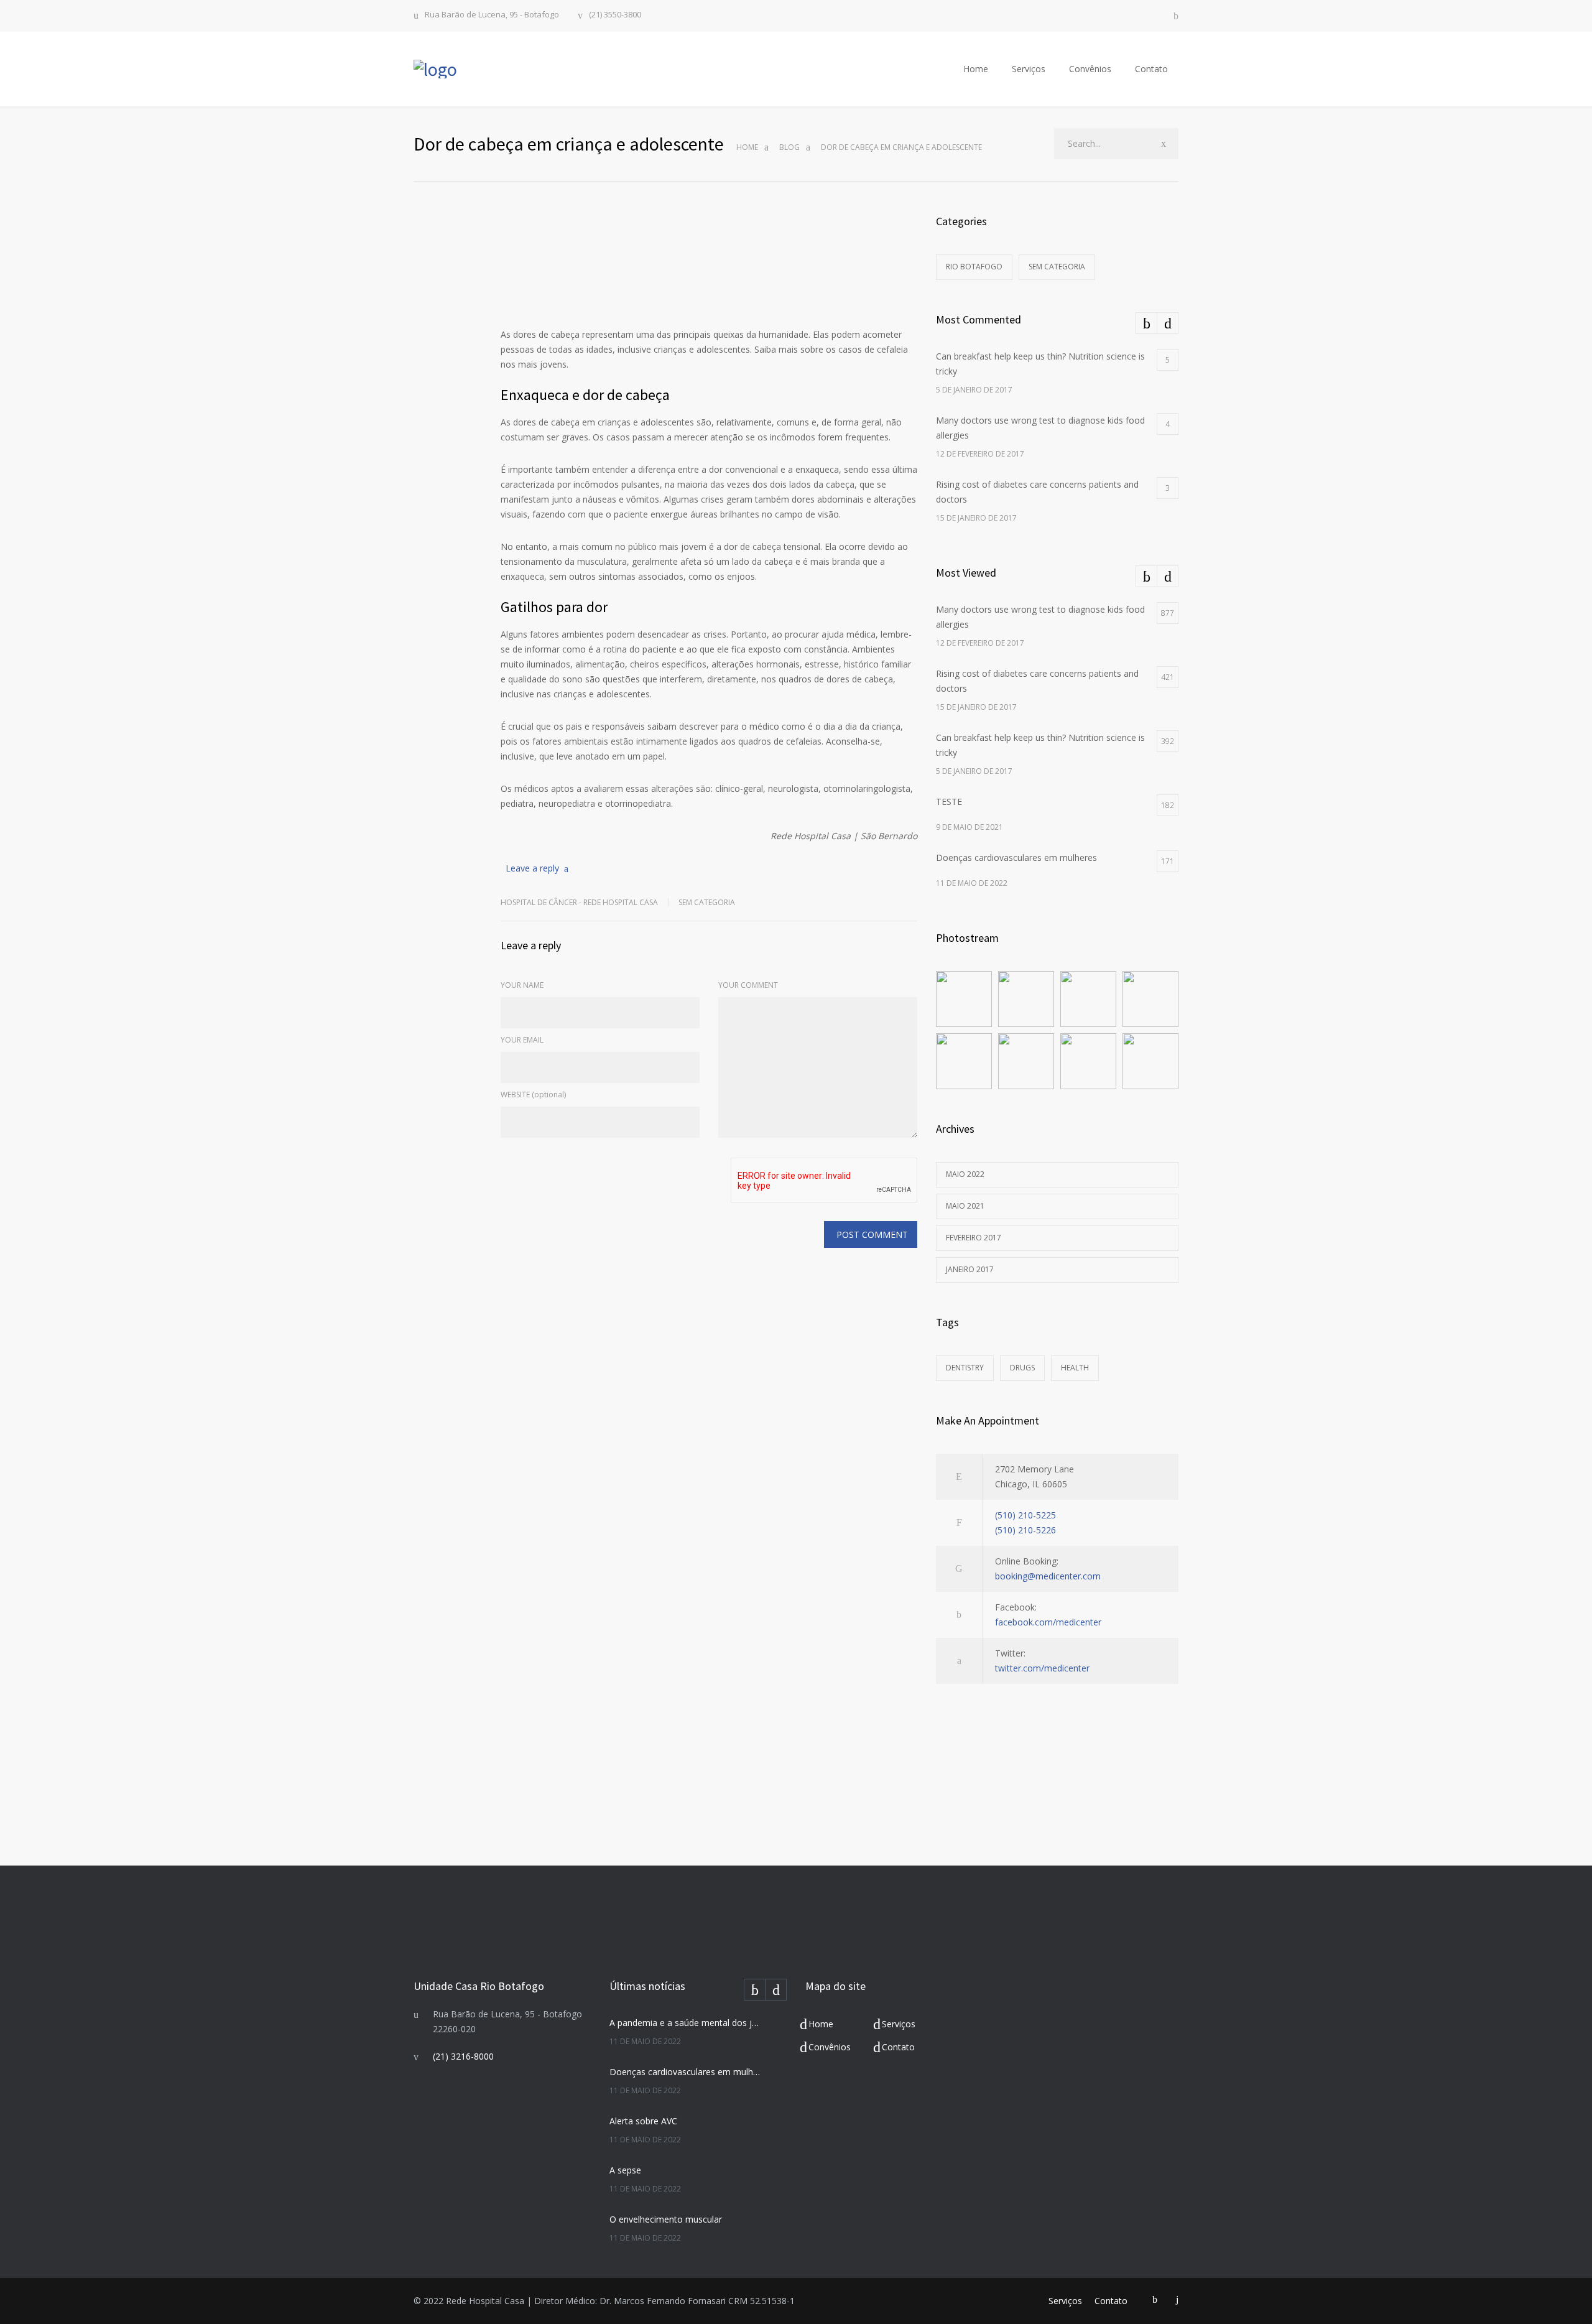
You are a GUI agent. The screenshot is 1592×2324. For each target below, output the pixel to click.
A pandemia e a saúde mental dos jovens (685, 2023)
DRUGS (1022, 1368)
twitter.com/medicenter (1042, 1668)
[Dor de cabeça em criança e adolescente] (709, 259)
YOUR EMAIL (522, 1040)
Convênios (1090, 69)
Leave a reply (532, 868)
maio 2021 (965, 1206)
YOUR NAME (522, 985)
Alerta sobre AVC (643, 2121)
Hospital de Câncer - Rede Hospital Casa (579, 902)
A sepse (625, 2170)
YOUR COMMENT (748, 985)
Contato (1151, 69)
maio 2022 (965, 1174)
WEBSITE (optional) (533, 1095)
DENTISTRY (965, 1368)
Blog (789, 147)
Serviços (1029, 69)
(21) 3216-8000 (463, 2056)
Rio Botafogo (974, 267)
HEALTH (1075, 1368)
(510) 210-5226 (1025, 1530)
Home (976, 69)
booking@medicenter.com (1048, 1576)
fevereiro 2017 (974, 1238)
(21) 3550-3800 (615, 15)
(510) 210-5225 (1025, 1515)
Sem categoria (707, 902)
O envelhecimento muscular (666, 2219)
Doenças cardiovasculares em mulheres (685, 2072)
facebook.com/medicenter (1048, 1622)
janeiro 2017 (970, 1269)
